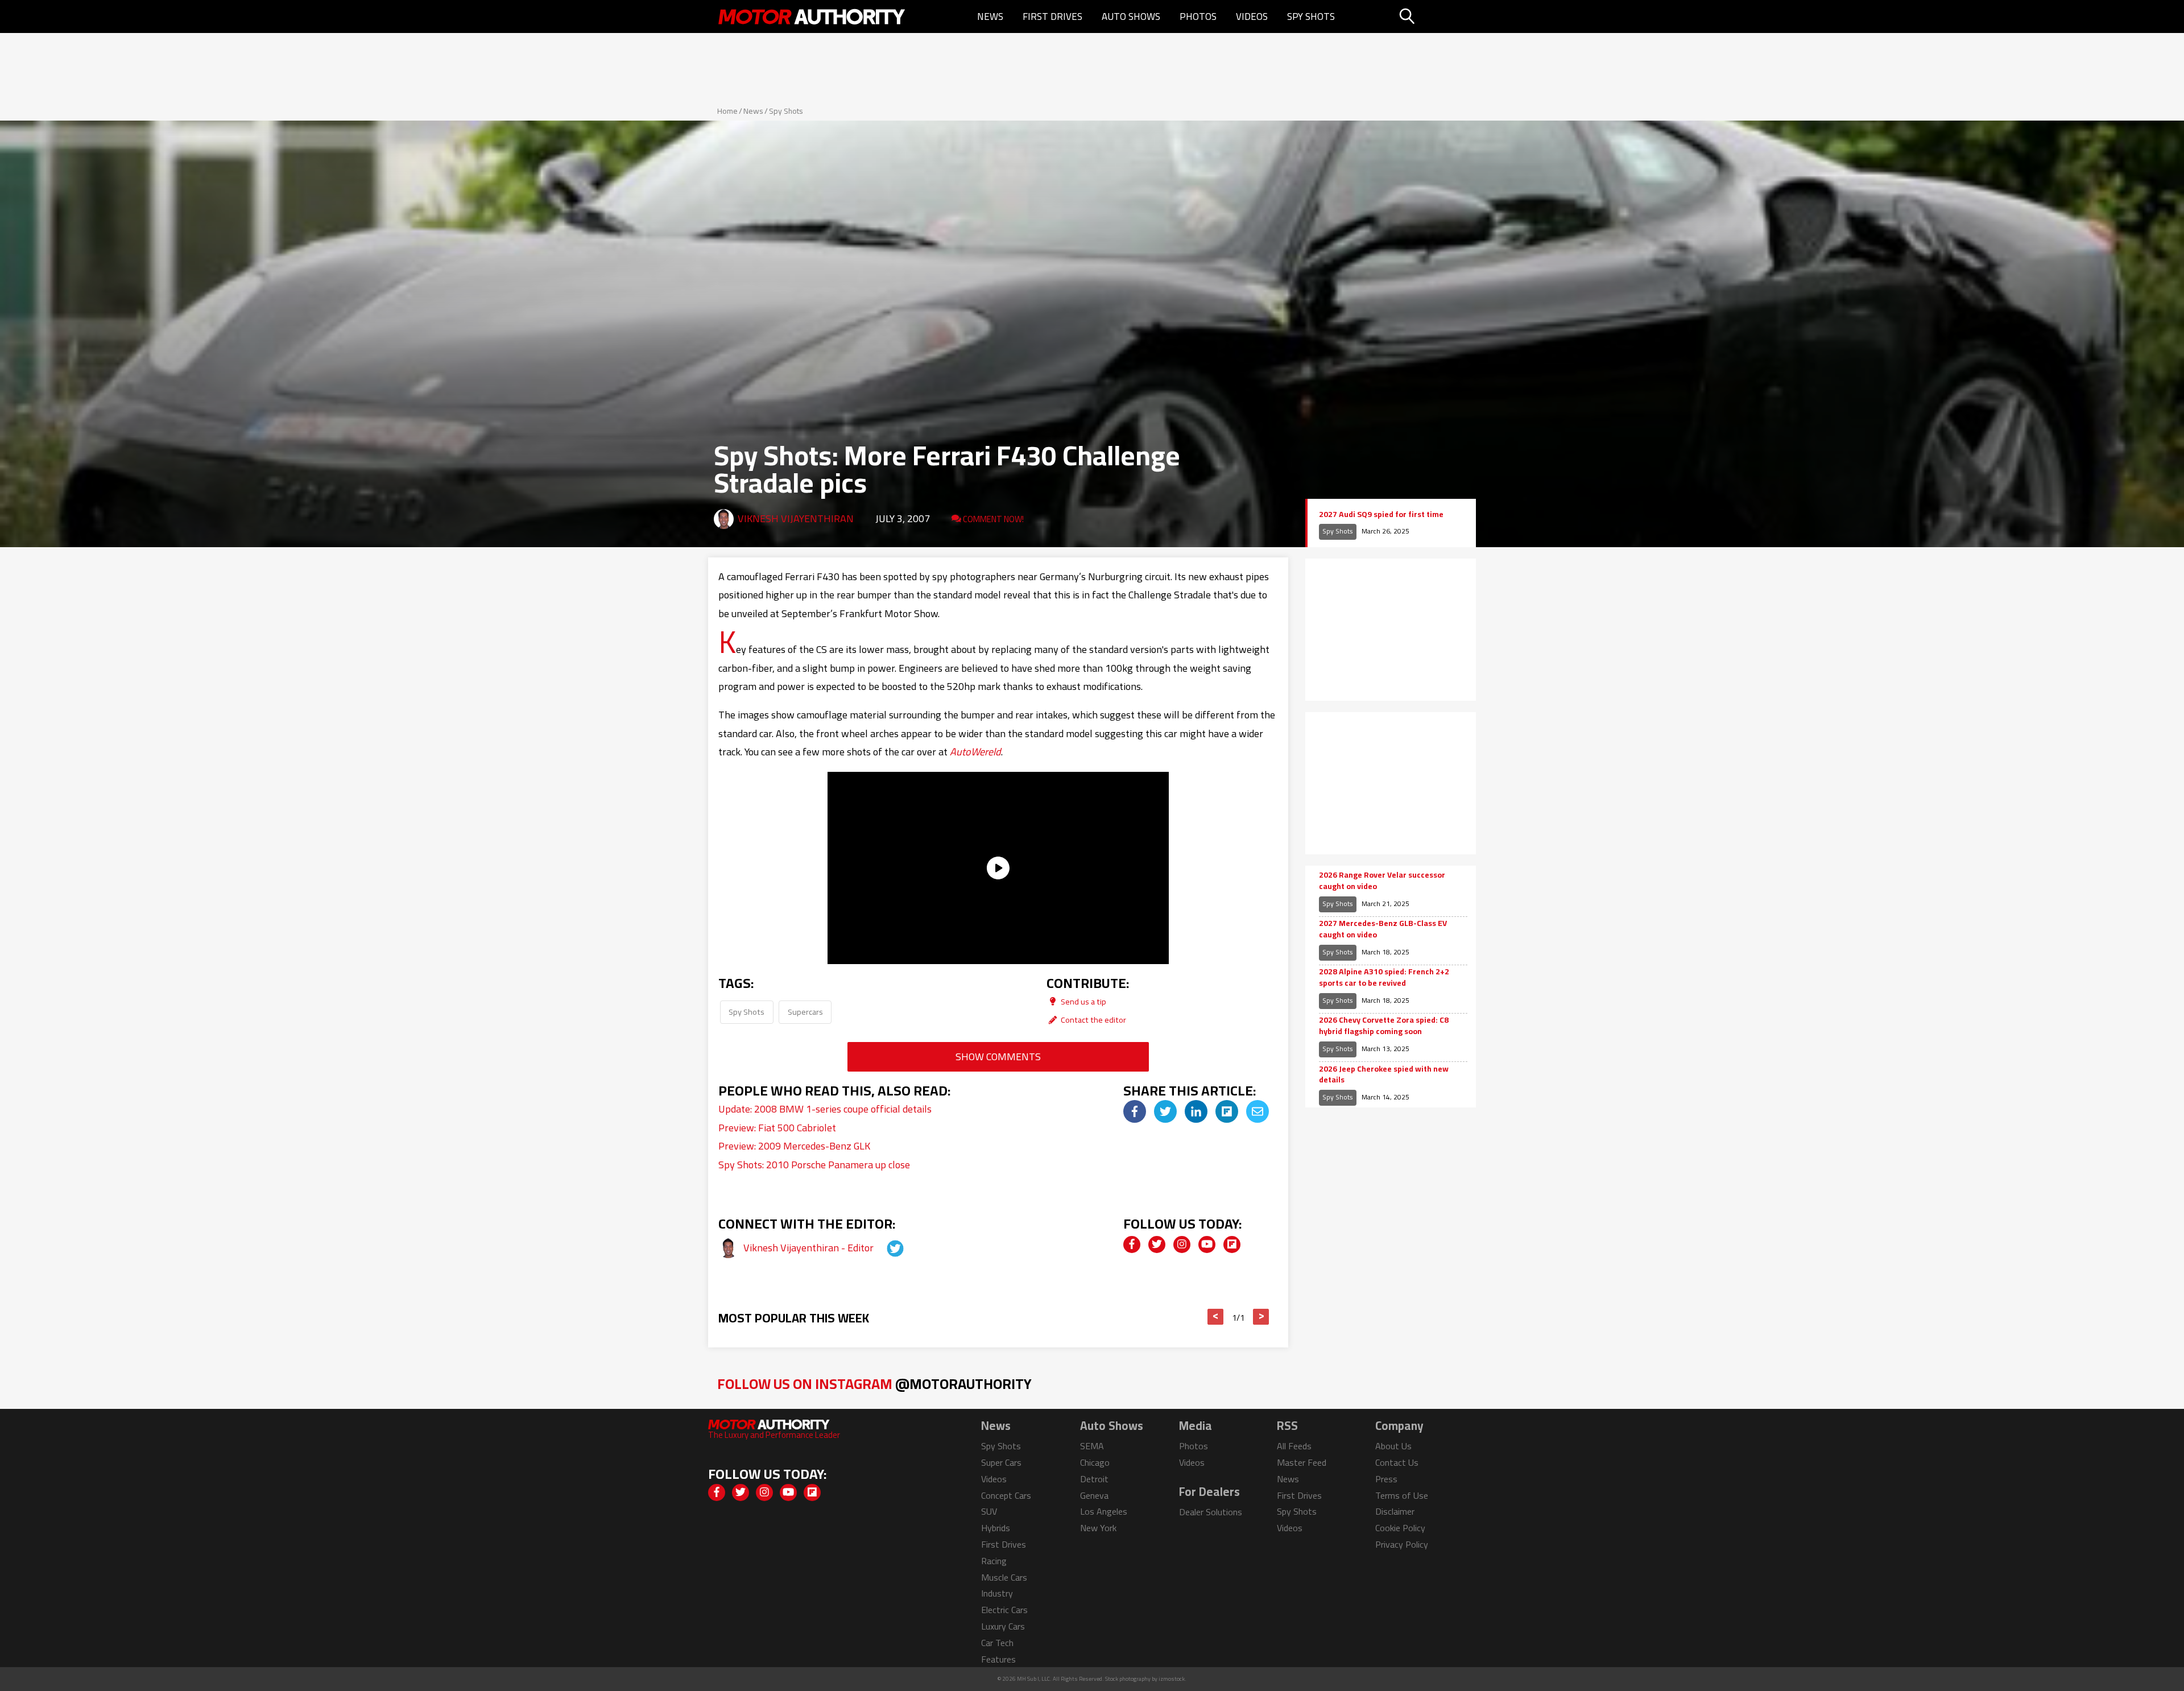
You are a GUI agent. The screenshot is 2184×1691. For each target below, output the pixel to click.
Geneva (1094, 1495)
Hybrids (996, 1528)
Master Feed (1302, 1462)
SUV (989, 1511)
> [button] (1261, 1317)
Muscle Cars (1004, 1577)
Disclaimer (1395, 1511)
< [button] (1216, 1317)
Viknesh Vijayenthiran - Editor (810, 1248)
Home (727, 111)
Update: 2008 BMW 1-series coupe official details (825, 1109)
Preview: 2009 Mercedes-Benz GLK (794, 1146)
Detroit (1094, 1479)
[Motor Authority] (812, 16)
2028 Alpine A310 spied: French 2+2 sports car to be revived (1384, 977)
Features (998, 1659)
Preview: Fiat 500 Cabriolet (777, 1128)
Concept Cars (1006, 1495)
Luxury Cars (1003, 1626)
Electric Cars (1004, 1610)
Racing (994, 1561)
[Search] (1436, 16)
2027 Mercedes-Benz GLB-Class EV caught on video (1383, 929)
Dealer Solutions (1211, 1512)
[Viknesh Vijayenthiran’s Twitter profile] (885, 1248)
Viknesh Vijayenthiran (796, 518)
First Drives (1052, 16)
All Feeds (1294, 1446)
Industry (997, 1593)
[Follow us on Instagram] (1182, 1245)
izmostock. (1172, 1679)
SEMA (1092, 1446)
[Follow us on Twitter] (1157, 1245)
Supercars (805, 1012)
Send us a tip (1083, 1001)
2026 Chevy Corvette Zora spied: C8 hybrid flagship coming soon (1384, 1026)
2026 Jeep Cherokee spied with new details (1384, 1075)
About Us (1393, 1446)
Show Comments (998, 1057)
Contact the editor (1093, 1020)
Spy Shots (1311, 16)
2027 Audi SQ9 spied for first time (1381, 515)
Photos (1198, 16)
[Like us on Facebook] (1132, 1245)
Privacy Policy (1402, 1544)
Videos (1252, 16)
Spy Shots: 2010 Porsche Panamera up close (814, 1165)
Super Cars (1001, 1462)
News (990, 16)
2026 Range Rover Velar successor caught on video (1382, 881)
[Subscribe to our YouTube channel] (1207, 1245)
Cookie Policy (1400, 1528)
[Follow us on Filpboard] (1232, 1245)
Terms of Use (1402, 1495)
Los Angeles (1104, 1511)
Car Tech (997, 1643)
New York (1098, 1528)
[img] (1135, 1111)
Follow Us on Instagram (874, 1384)
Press (1386, 1479)
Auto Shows (1131, 16)
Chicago (1095, 1462)
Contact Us (1397, 1462)
